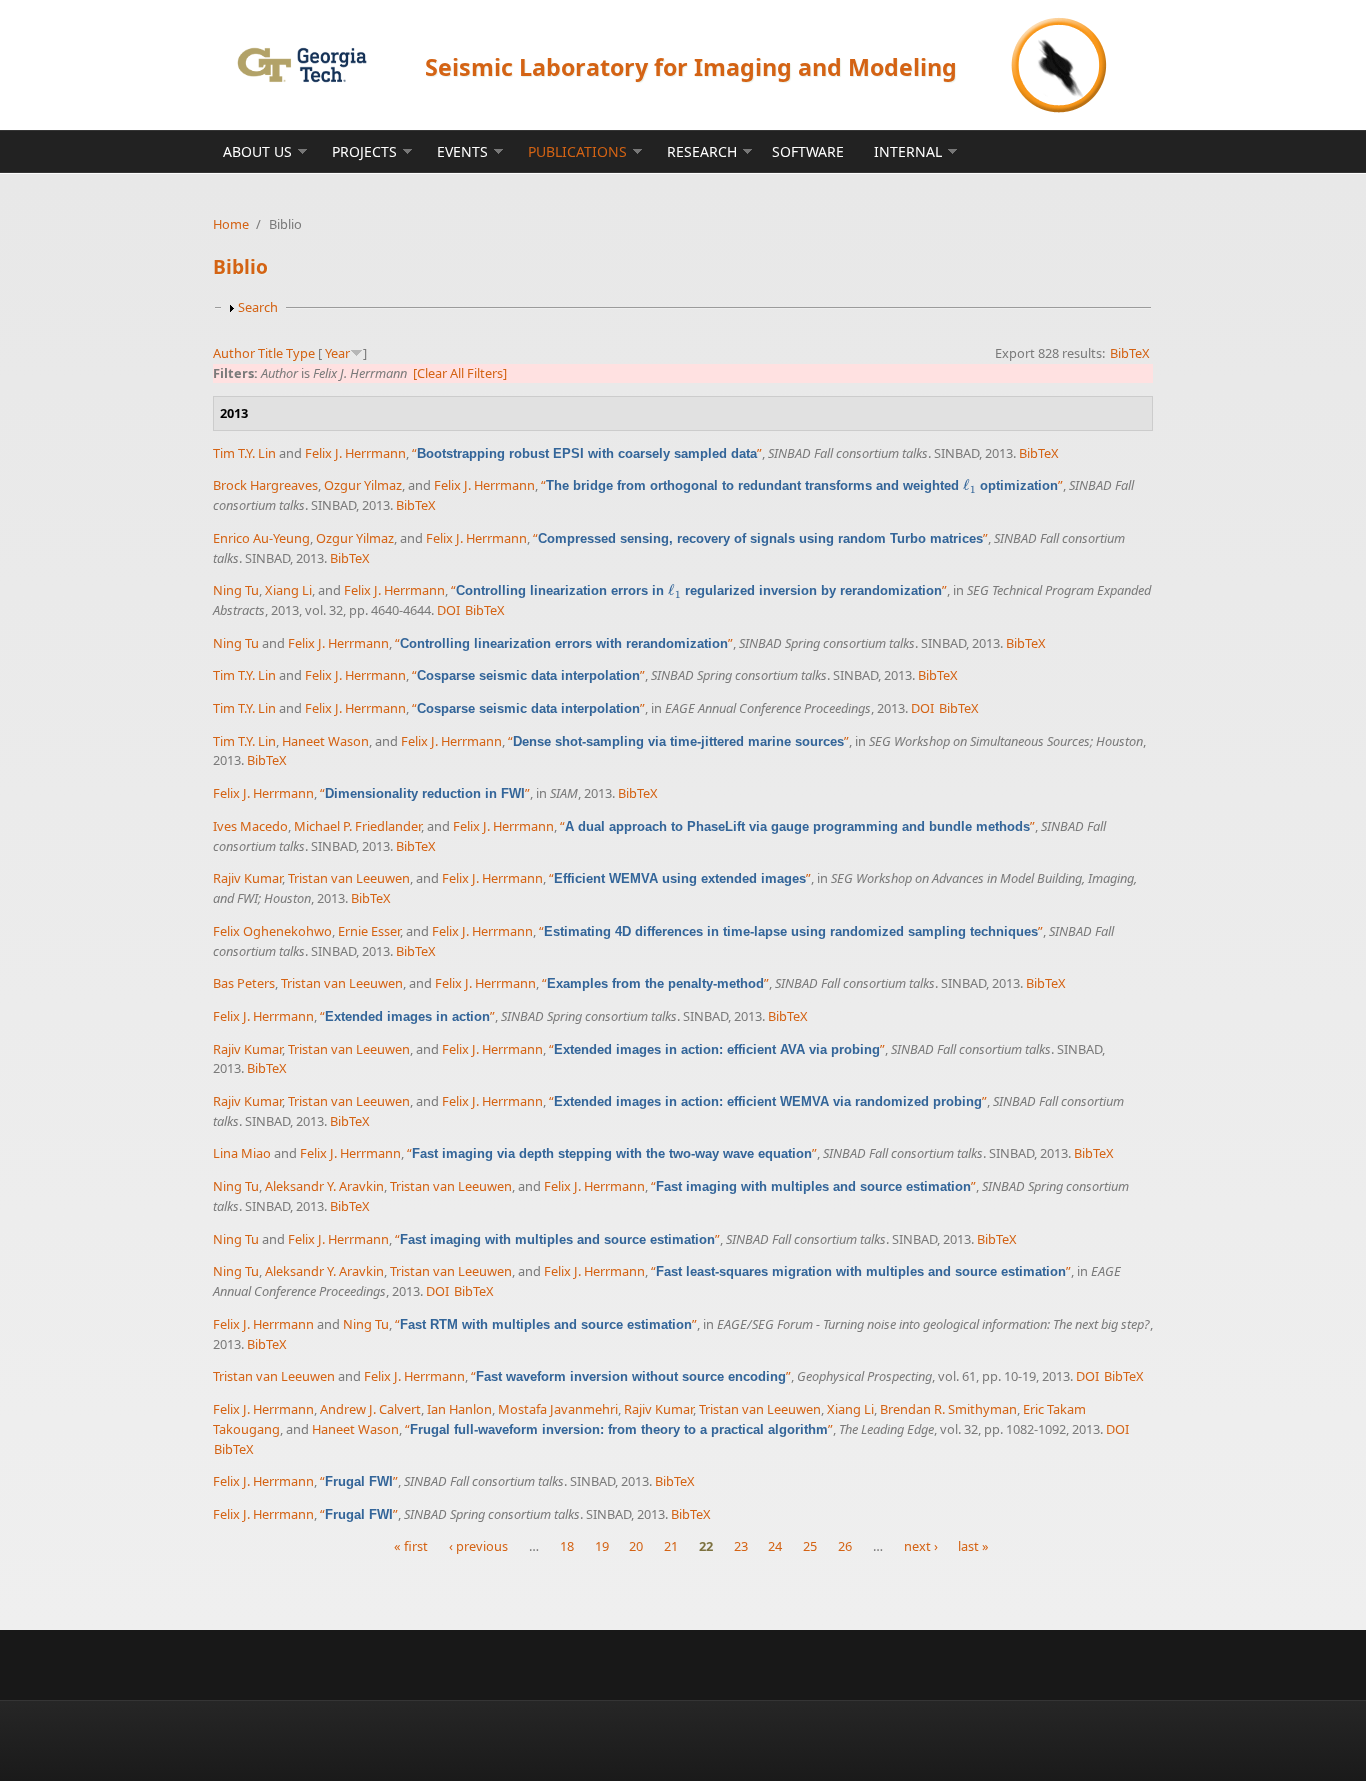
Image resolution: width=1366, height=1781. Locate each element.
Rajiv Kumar (247, 878)
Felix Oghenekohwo (272, 931)
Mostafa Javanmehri (558, 1409)
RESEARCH (702, 151)
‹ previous (478, 1546)
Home (231, 224)
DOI (448, 610)
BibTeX (1130, 353)
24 (775, 1546)
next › (921, 1546)
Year (337, 353)
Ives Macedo (250, 826)
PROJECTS (364, 151)
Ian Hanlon (459, 1409)
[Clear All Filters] (460, 373)
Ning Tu (236, 590)
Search (258, 307)
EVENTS (462, 151)
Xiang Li (288, 590)
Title (270, 353)
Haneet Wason (325, 741)
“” (587, 453)
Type (300, 353)
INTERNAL (908, 151)
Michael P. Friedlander (357, 826)
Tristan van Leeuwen (349, 878)
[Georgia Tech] (301, 64)
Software (808, 151)
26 (845, 1546)
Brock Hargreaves (265, 485)
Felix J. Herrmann (355, 453)
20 (636, 1546)
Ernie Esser (369, 931)
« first (411, 1546)
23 (741, 1546)
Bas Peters (244, 983)
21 (671, 1546)
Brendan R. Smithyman (948, 1409)
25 (810, 1546)
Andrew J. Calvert (370, 1409)
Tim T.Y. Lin (244, 453)
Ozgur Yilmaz (363, 485)
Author (234, 353)
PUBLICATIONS (577, 151)
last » (973, 1546)
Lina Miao (242, 1153)
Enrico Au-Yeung (261, 538)
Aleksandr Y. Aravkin (324, 1186)
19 (602, 1546)
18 (567, 1546)
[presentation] (969, 485)
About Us (257, 151)
